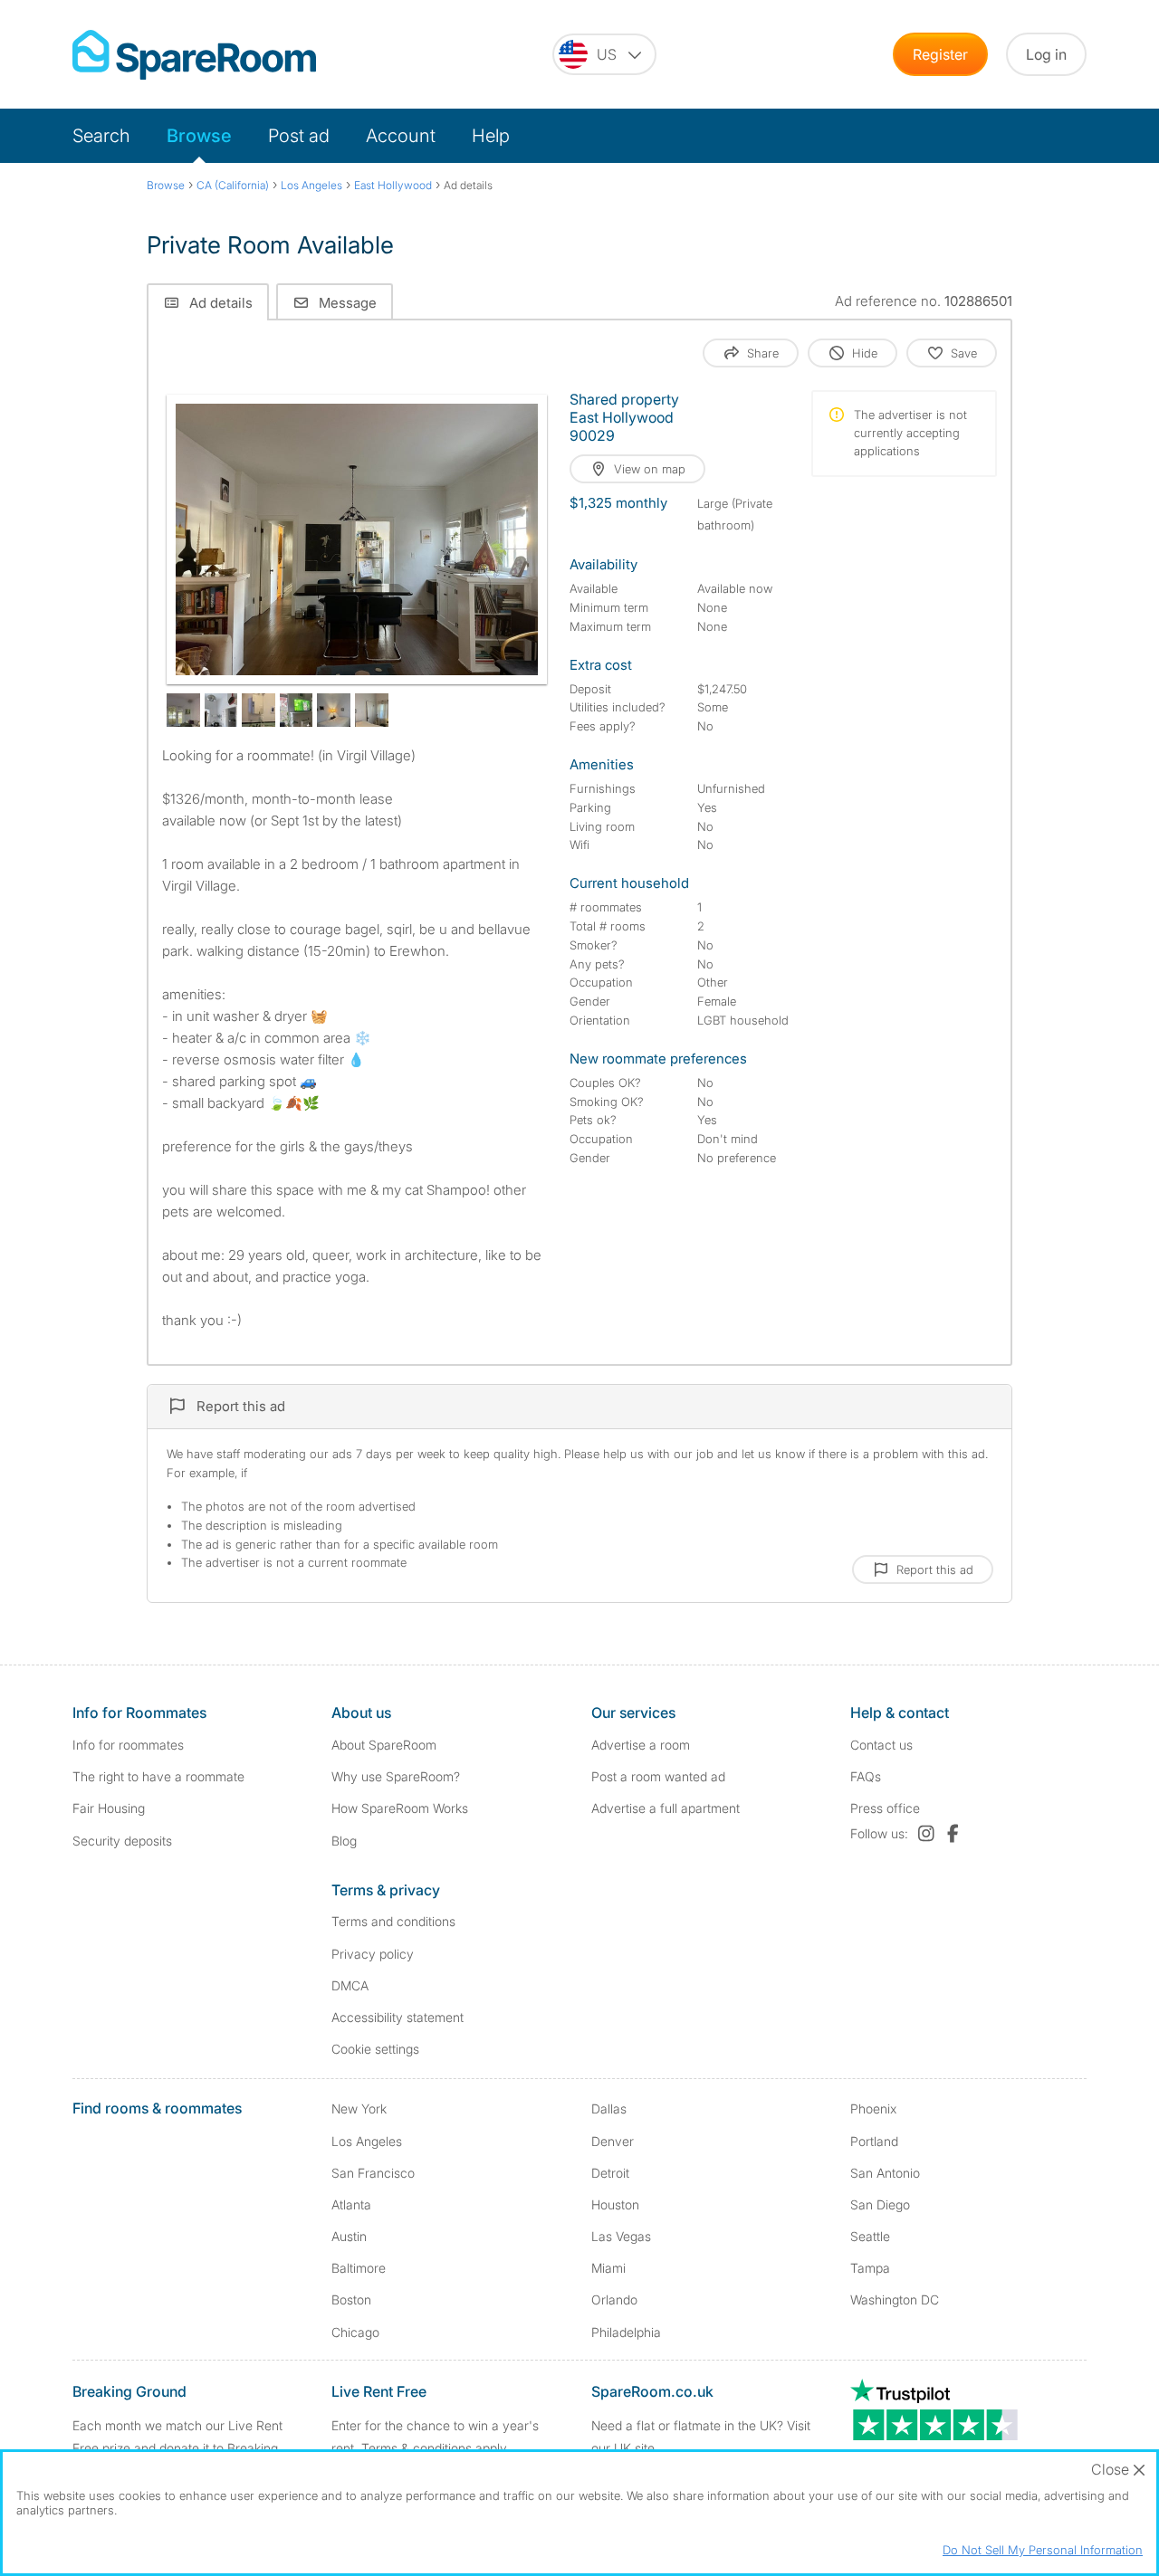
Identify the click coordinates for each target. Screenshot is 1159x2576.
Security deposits (122, 1841)
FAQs (866, 1776)
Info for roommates (128, 1745)
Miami (608, 2268)
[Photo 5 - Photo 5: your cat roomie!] (297, 710)
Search (101, 136)
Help (491, 136)
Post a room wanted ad (658, 1776)
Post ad (299, 136)
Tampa (870, 2268)
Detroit (610, 2173)
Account (401, 136)
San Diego (880, 2204)
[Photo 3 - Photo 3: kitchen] (221, 710)
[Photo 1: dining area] (357, 539)
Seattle (870, 2236)
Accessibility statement (398, 2017)
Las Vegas (621, 2236)
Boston (351, 2299)
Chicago (355, 2332)
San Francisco (373, 2173)
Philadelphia (626, 2332)
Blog (344, 1841)
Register (940, 54)
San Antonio (885, 2173)
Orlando (614, 2299)
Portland (874, 2141)
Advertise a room (641, 1745)
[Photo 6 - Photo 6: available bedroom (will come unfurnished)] (334, 710)
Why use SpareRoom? (396, 1776)
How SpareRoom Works (400, 1808)
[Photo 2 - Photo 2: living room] (183, 710)
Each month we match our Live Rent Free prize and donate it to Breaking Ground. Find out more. (177, 2448)
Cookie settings (375, 2049)
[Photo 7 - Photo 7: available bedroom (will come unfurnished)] (372, 710)
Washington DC (895, 2299)
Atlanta (351, 2204)
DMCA (350, 1985)
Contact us (881, 1745)
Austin (349, 2236)
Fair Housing (109, 1808)
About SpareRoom (384, 1745)
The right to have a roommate (158, 1776)
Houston (615, 2204)
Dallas (609, 2109)
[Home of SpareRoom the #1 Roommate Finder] (194, 55)
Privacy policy (373, 1954)
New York (359, 2109)
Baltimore (359, 2268)
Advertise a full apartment (666, 1808)
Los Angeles (367, 2141)
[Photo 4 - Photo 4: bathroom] (259, 710)
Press (885, 1808)
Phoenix (873, 2109)
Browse (199, 136)
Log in (1046, 54)
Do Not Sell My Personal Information (1043, 2550)
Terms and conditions (393, 1921)
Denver (613, 2141)
